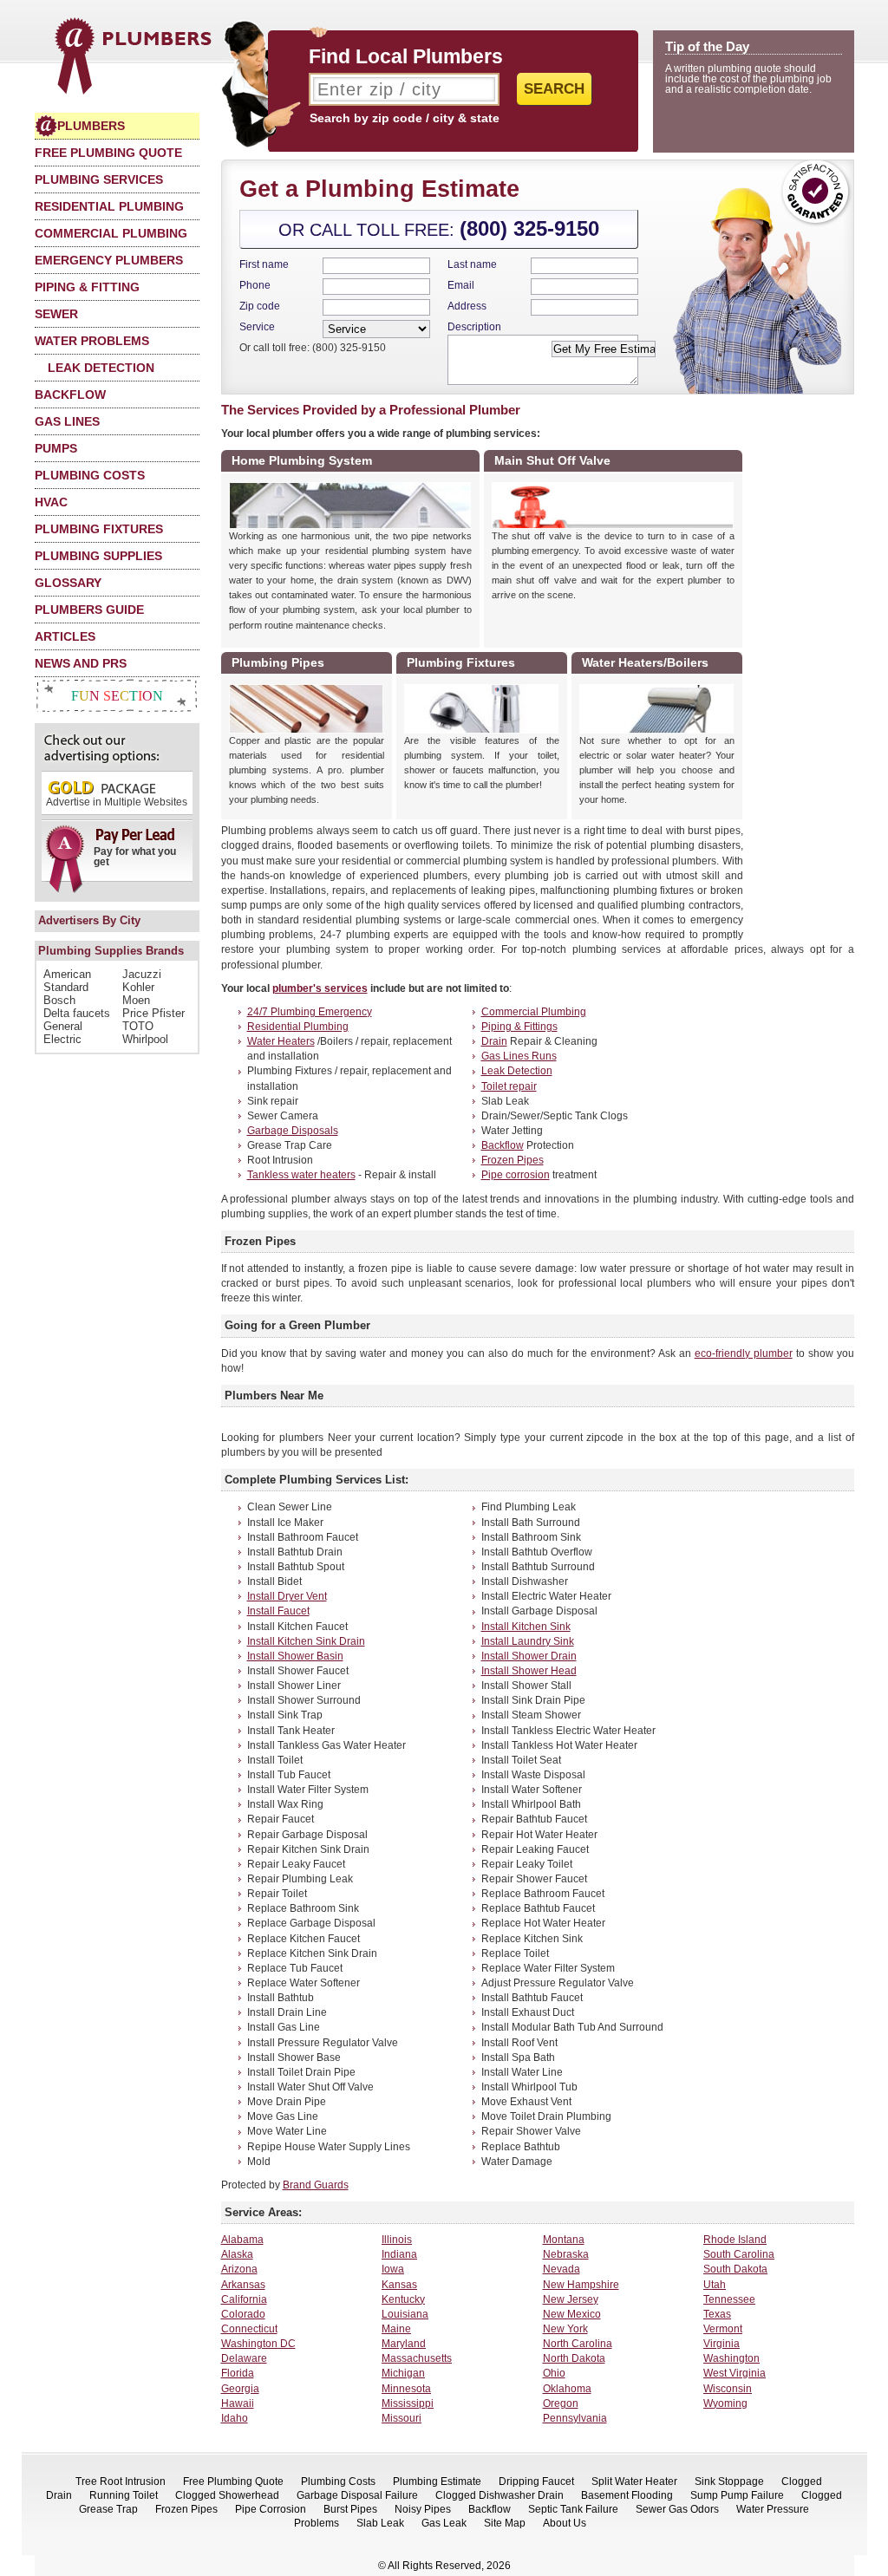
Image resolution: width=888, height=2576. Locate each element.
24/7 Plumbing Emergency (310, 1012)
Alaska (237, 2254)
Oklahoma (567, 2389)
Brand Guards (316, 2185)
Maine (396, 2329)
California (244, 2299)
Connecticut (249, 2329)
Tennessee (729, 2299)
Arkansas (243, 2285)
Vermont (723, 2329)
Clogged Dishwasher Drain (499, 2495)
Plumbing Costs (90, 475)
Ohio (554, 2373)
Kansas (399, 2285)
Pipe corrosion (516, 1175)
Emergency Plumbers (109, 260)
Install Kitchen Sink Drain (306, 1641)
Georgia (240, 2389)
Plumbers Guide (89, 610)
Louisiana (405, 2314)
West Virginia (735, 2373)
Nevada (562, 2269)
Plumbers (91, 126)
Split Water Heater (634, 2481)
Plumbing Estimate (437, 2481)
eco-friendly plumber (744, 1353)
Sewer (56, 314)
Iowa (393, 2269)
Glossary (68, 583)
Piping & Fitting (87, 287)
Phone (255, 285)
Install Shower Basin (295, 1656)
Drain (494, 1041)
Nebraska (566, 2254)
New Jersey (571, 2299)
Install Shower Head (529, 1671)
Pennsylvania (575, 2418)
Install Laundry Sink (528, 1641)
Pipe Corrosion (271, 2509)
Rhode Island (735, 2240)
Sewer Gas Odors (677, 2509)
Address (467, 306)
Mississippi (408, 2403)
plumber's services (320, 988)
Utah (715, 2285)
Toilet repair (509, 1086)
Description (474, 327)
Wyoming (725, 2403)
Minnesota (406, 2389)
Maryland (404, 2344)
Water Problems (92, 341)
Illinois (397, 2240)
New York (565, 2329)
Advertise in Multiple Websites (117, 802)
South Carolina (739, 2254)
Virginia (721, 2344)
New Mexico (572, 2314)
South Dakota (735, 2269)
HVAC (51, 502)
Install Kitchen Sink (526, 1627)
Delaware (244, 2358)
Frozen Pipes (513, 1160)
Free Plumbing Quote (108, 153)
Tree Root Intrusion (121, 2481)
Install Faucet (278, 1611)
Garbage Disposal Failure (357, 2495)
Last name (472, 264)
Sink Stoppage (729, 2481)
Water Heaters (281, 1041)
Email (461, 285)
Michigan (403, 2373)
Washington (731, 2358)
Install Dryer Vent (287, 1596)
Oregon (561, 2403)
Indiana (399, 2254)
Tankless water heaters (301, 1175)
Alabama (242, 2240)
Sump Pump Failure (737, 2495)
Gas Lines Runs (519, 1056)
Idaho (235, 2418)
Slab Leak (380, 2523)
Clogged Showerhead (227, 2495)
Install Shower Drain (529, 1656)
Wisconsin (728, 2389)
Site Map (505, 2523)
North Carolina (578, 2344)
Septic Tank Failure (573, 2509)
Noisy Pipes (423, 2509)
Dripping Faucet (536, 2481)
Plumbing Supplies (98, 556)
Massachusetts (417, 2358)
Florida (238, 2373)
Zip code (260, 306)
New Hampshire (581, 2285)
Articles (65, 636)
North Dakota (574, 2358)
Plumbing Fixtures (99, 529)
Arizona (239, 2269)
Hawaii (238, 2403)
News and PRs (81, 663)
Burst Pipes (350, 2509)
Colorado (243, 2314)
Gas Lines (67, 421)
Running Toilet (124, 2495)
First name (264, 264)
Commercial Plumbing (111, 233)
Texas (717, 2314)
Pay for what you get (135, 857)
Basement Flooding (627, 2495)
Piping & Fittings (519, 1027)
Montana (564, 2240)
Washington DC (258, 2344)
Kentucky (403, 2299)
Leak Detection (101, 368)
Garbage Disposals (293, 1131)
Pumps (56, 448)
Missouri (402, 2418)
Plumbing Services (99, 179)
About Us (565, 2523)
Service (257, 327)
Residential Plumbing (109, 206)
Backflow (70, 395)
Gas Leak (444, 2523)
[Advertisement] (802, 663)
